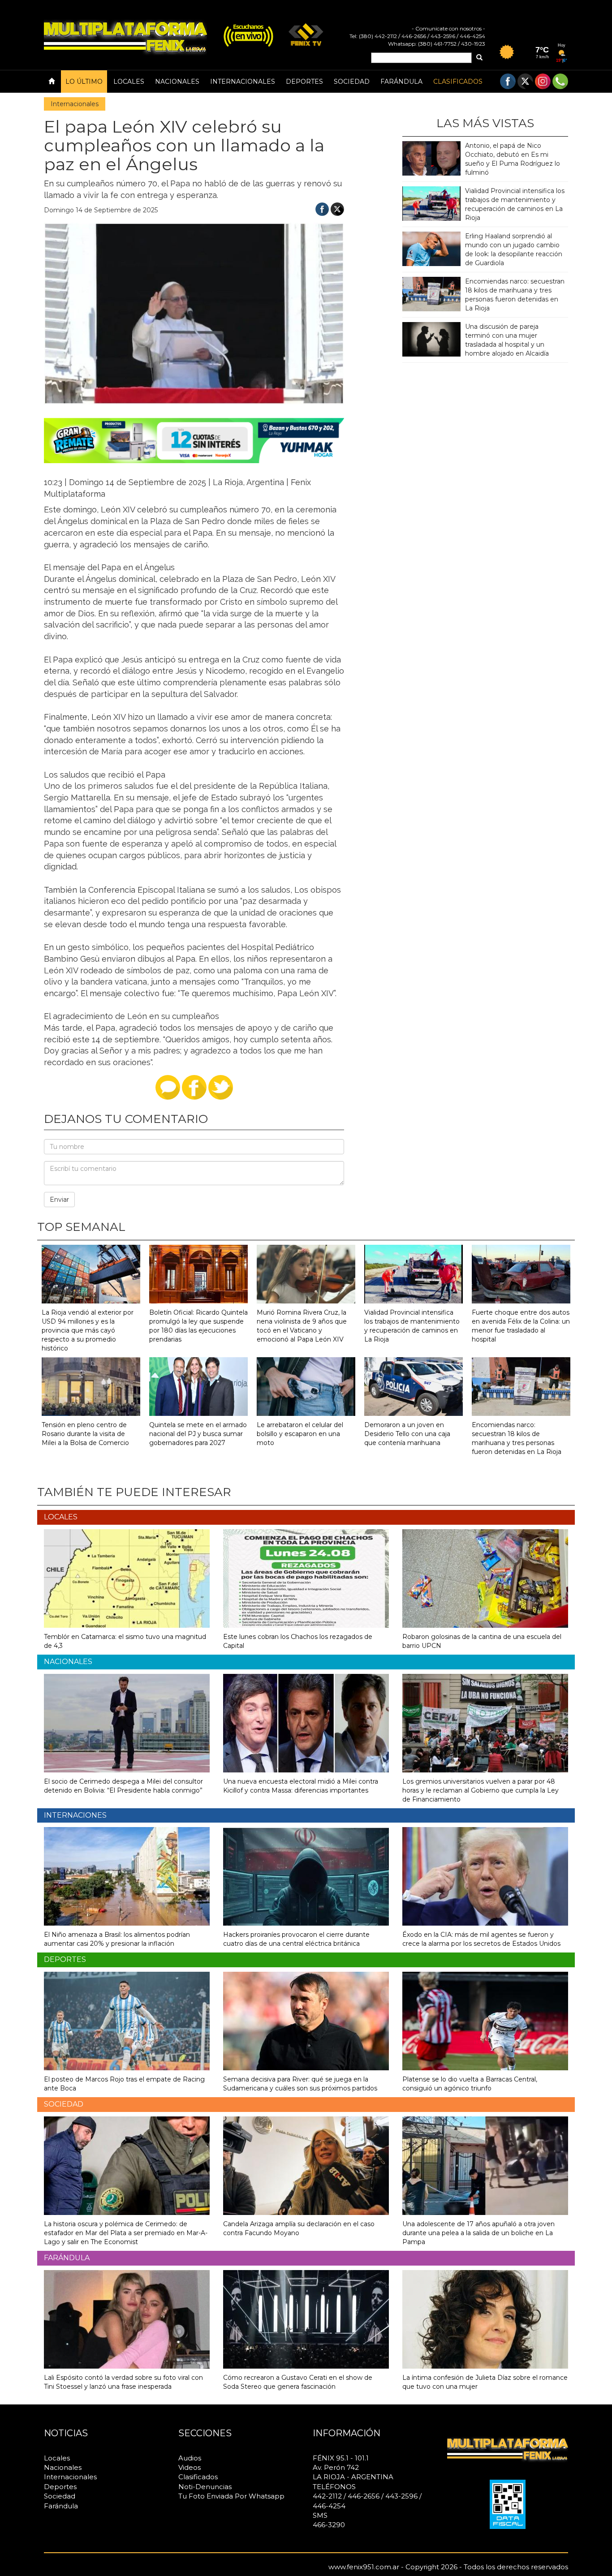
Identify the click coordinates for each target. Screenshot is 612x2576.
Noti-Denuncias (205, 2487)
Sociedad (352, 82)
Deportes (304, 82)
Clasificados (458, 82)
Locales (129, 82)
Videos (190, 2467)
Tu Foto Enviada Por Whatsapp (231, 2496)
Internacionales (243, 82)
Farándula (401, 82)
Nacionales (177, 82)
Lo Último (84, 82)
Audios (190, 2458)
